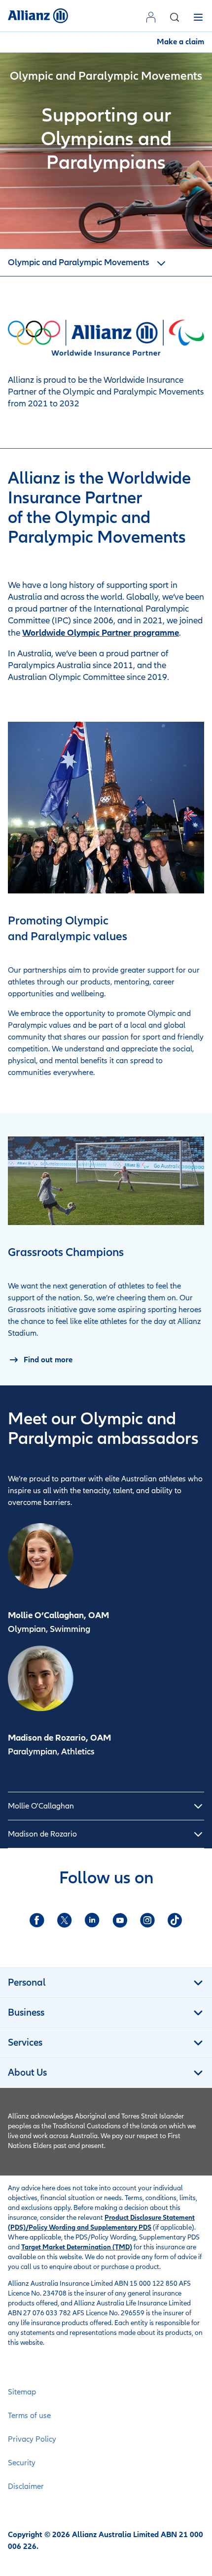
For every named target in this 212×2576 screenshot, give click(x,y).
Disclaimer (26, 2486)
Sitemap (22, 2392)
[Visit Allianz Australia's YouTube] (120, 1920)
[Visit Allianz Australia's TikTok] (175, 1920)
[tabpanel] (106, 1806)
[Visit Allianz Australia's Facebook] (37, 1920)
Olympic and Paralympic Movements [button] (80, 262)
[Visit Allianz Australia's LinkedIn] (92, 1920)
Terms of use (29, 2416)
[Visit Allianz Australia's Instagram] (147, 1920)
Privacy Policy (32, 2439)
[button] (175, 17)
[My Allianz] (153, 17)
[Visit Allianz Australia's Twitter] (65, 1920)
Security (22, 2463)
